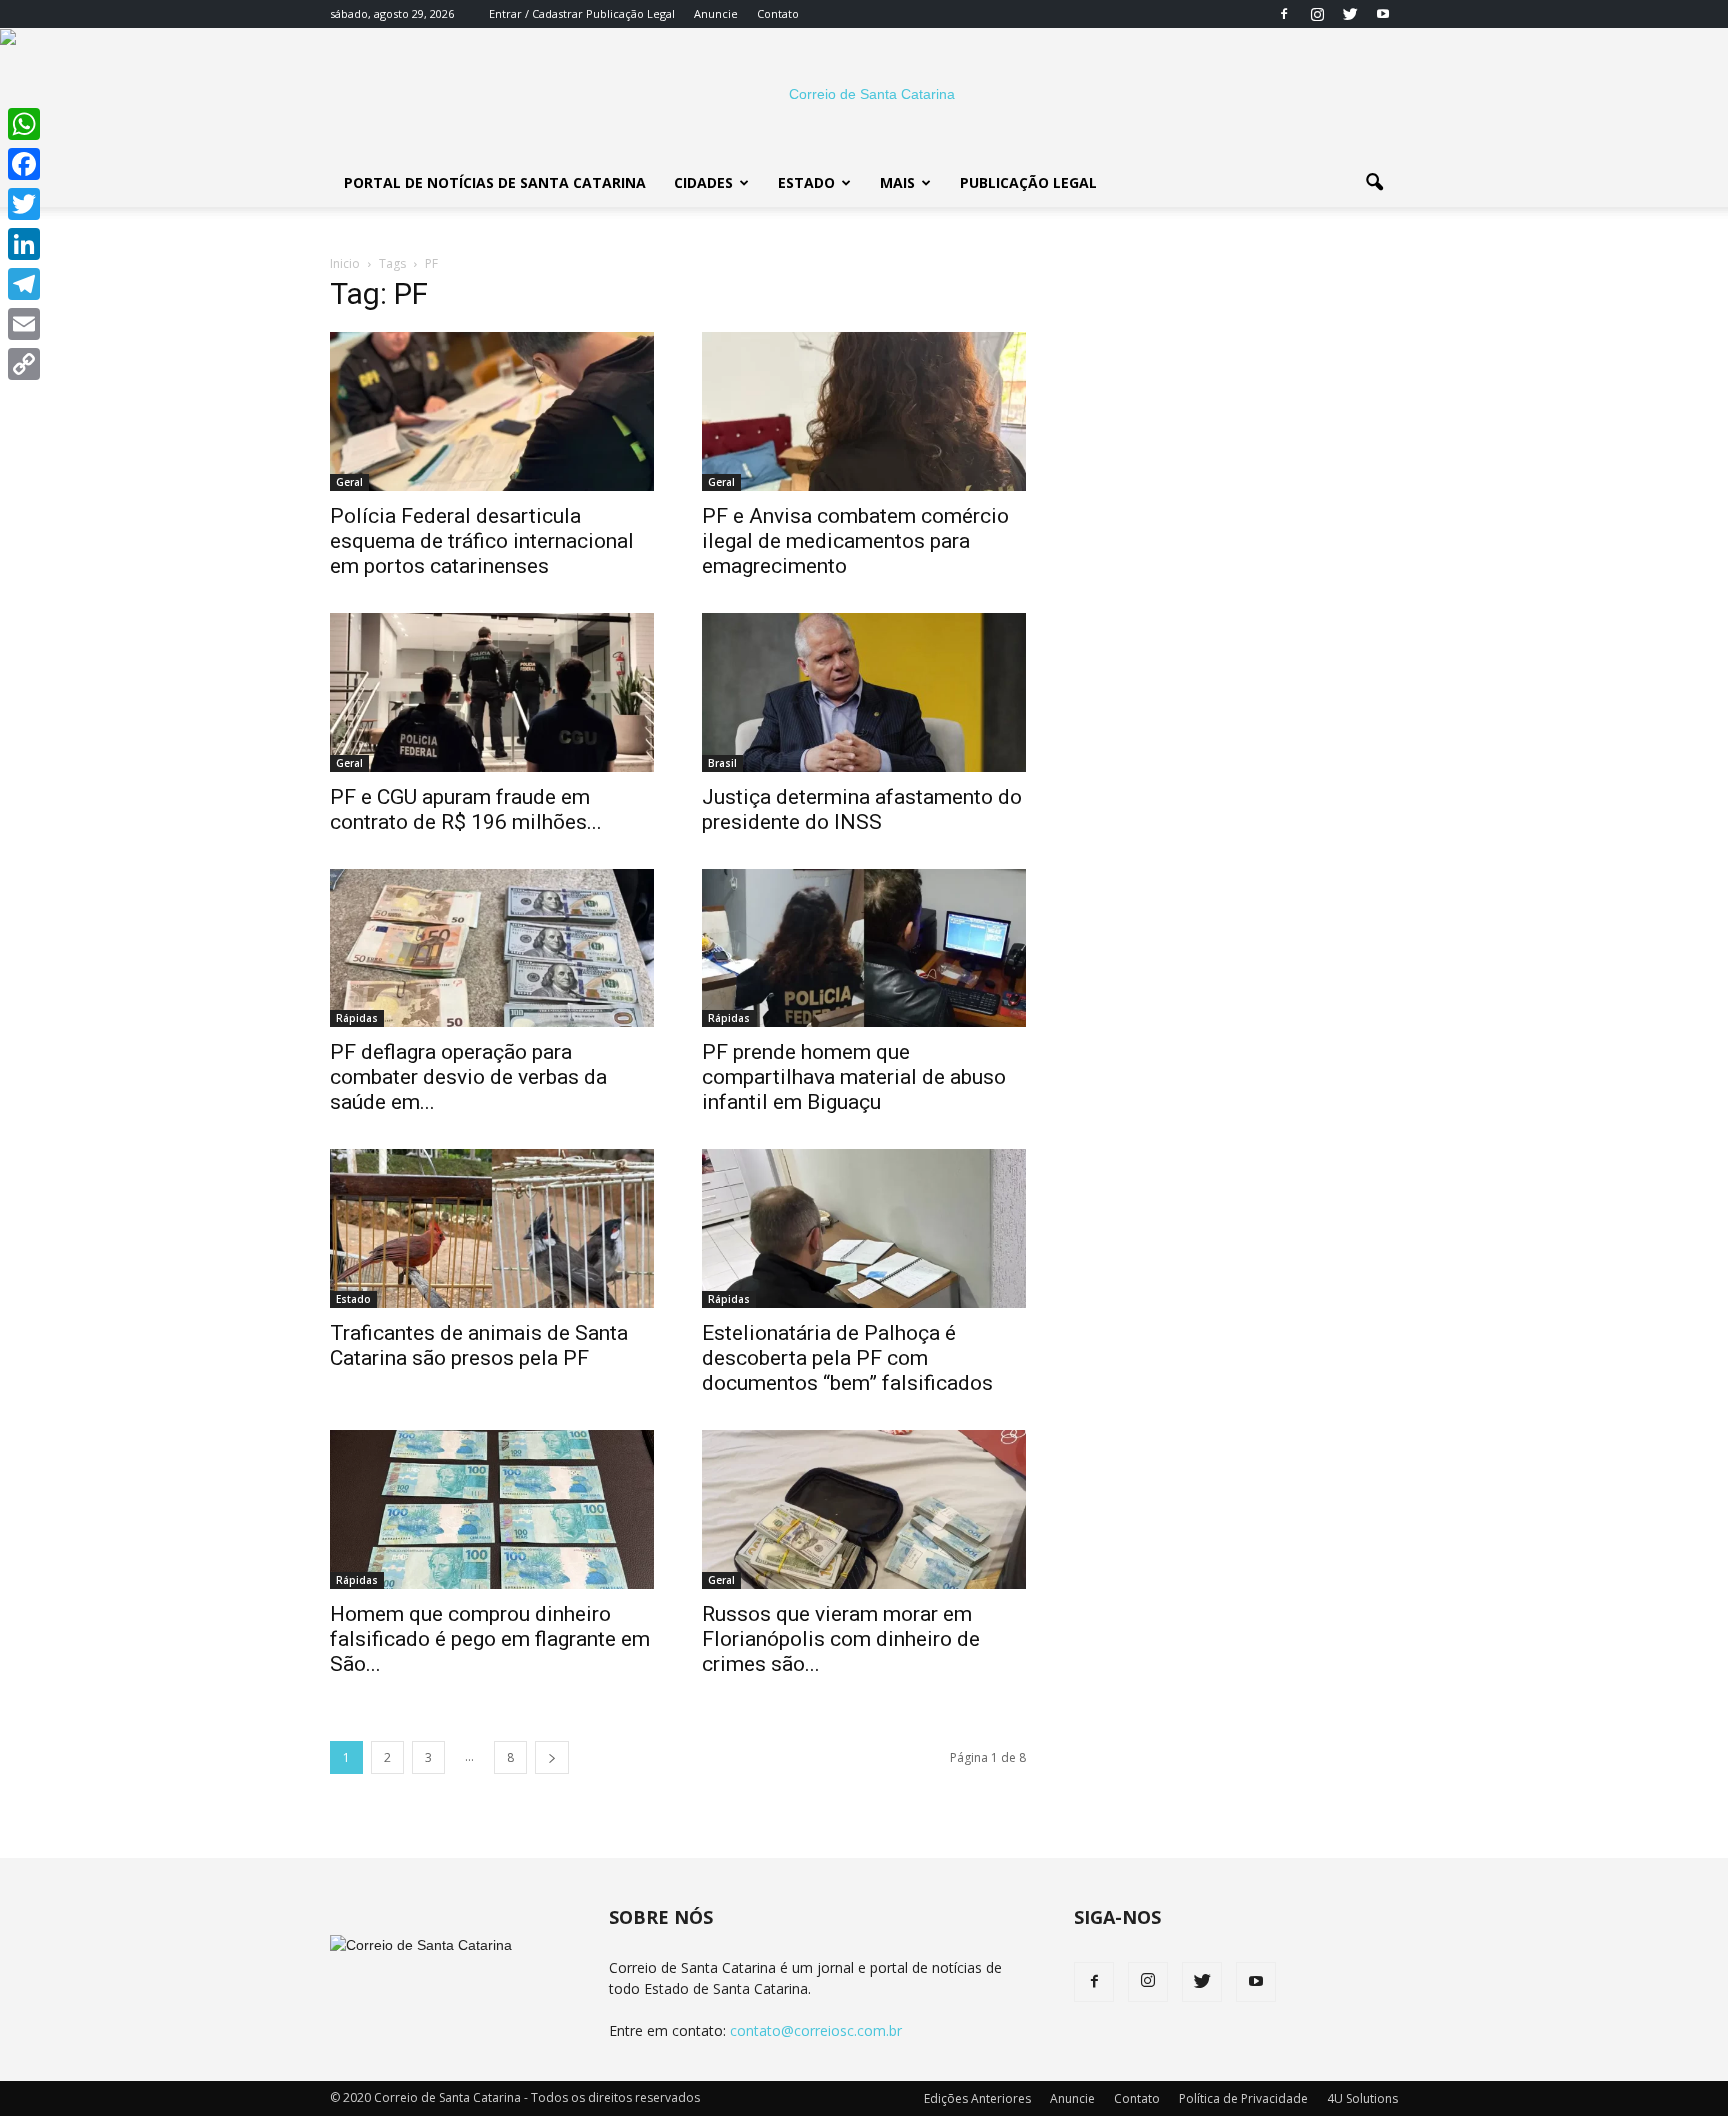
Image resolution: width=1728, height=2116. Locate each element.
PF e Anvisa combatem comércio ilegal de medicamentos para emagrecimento (855, 541)
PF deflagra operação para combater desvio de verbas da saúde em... (468, 1077)
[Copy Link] (24, 364)
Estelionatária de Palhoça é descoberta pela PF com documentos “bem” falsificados (847, 1358)
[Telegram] (24, 284)
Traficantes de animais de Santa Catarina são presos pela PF (479, 1345)
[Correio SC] (864, 94)
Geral (349, 482)
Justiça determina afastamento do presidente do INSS (862, 809)
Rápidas (357, 1018)
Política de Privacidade (1243, 2098)
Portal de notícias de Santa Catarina (495, 182)
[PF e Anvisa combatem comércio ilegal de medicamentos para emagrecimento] (864, 411)
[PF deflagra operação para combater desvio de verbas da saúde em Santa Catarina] (492, 948)
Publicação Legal (629, 13)
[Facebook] (1284, 14)
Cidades (703, 182)
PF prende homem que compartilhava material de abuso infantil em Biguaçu (854, 1077)
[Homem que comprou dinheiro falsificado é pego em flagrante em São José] (492, 1509)
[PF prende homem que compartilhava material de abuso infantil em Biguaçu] (864, 948)
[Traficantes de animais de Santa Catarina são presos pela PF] (492, 1228)
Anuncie (716, 13)
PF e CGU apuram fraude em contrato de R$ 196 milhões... (466, 809)
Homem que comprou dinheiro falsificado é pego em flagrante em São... (490, 1639)
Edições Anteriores (977, 2098)
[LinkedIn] (24, 244)
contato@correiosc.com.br (816, 2030)
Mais (897, 182)
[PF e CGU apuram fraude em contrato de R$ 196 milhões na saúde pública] (492, 692)
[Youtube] (1383, 14)
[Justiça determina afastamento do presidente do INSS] (864, 692)
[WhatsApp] (24, 124)
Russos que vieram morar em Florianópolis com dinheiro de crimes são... (841, 1639)
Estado (806, 182)
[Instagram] (1317, 14)
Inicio (345, 263)
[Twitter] (1350, 14)
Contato (778, 13)
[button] (1374, 183)
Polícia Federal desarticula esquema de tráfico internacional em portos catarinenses (482, 541)
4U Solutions (1362, 2098)
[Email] (24, 324)
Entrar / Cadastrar (536, 13)
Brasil (722, 763)
